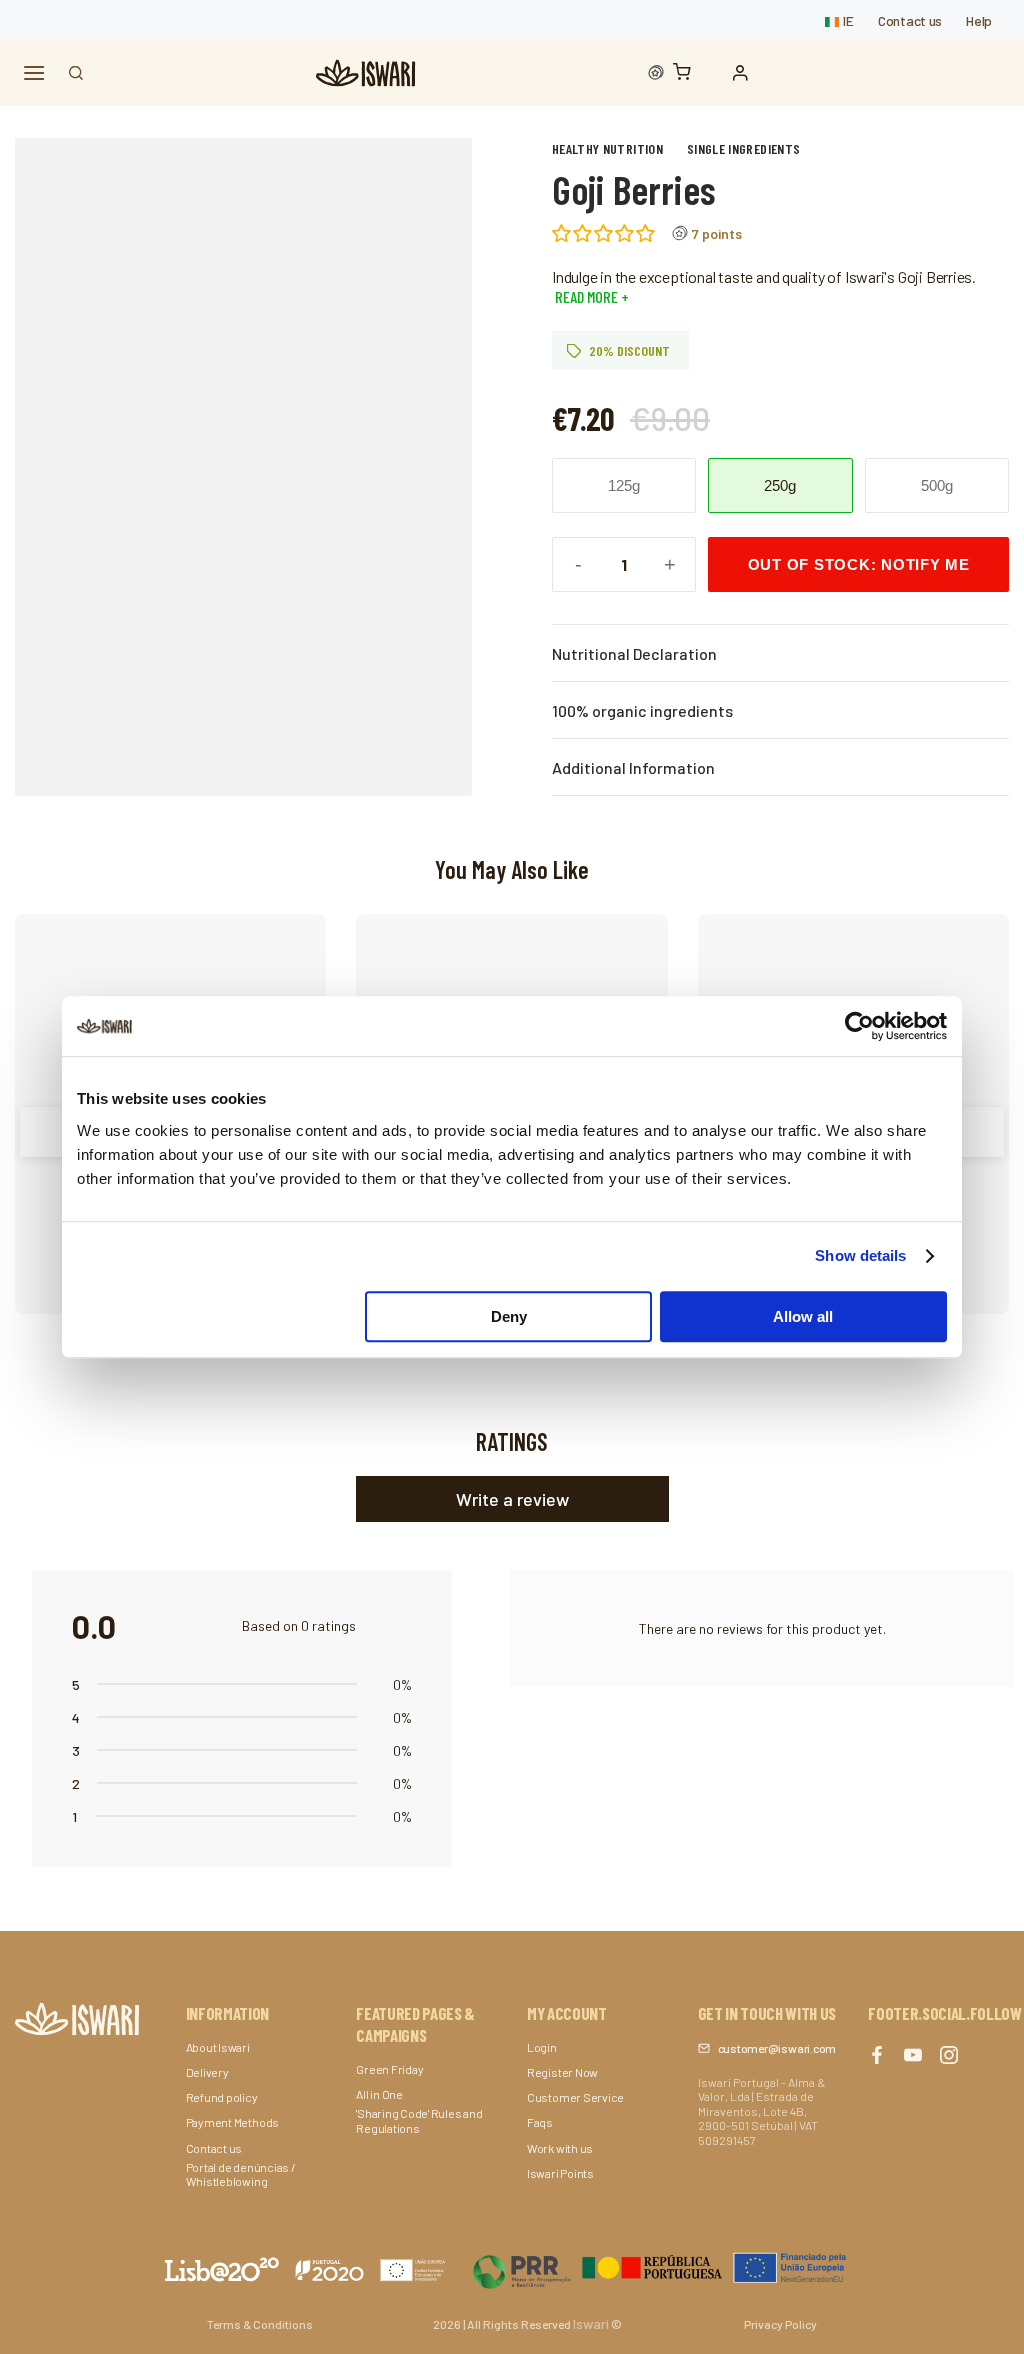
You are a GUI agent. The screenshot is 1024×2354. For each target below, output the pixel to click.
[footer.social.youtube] (913, 2055)
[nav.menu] (34, 73)
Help (979, 20)
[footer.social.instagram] (949, 2055)
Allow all (803, 1316)
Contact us (910, 20)
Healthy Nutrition (607, 148)
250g (780, 485)
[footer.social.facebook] (877, 2055)
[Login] (745, 73)
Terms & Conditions (260, 2324)
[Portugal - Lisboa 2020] (660, 2267)
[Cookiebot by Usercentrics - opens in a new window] (859, 1026)
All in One (379, 2094)
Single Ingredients (743, 148)
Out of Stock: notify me (859, 564)
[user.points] (656, 73)
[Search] (76, 73)
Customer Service (575, 2097)
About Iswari (218, 2047)
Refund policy (222, 2097)
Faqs (540, 2122)
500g (937, 485)
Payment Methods (232, 2122)
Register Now (562, 2072)
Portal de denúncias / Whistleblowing (241, 2174)
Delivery (207, 2072)
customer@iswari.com (777, 2048)
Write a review (512, 1499)
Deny (509, 1316)
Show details (860, 1255)
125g (624, 485)
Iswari (591, 2323)
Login (542, 2047)
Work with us (560, 2148)
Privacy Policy (780, 2324)
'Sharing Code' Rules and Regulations (419, 2120)
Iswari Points (560, 2173)
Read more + (590, 296)
